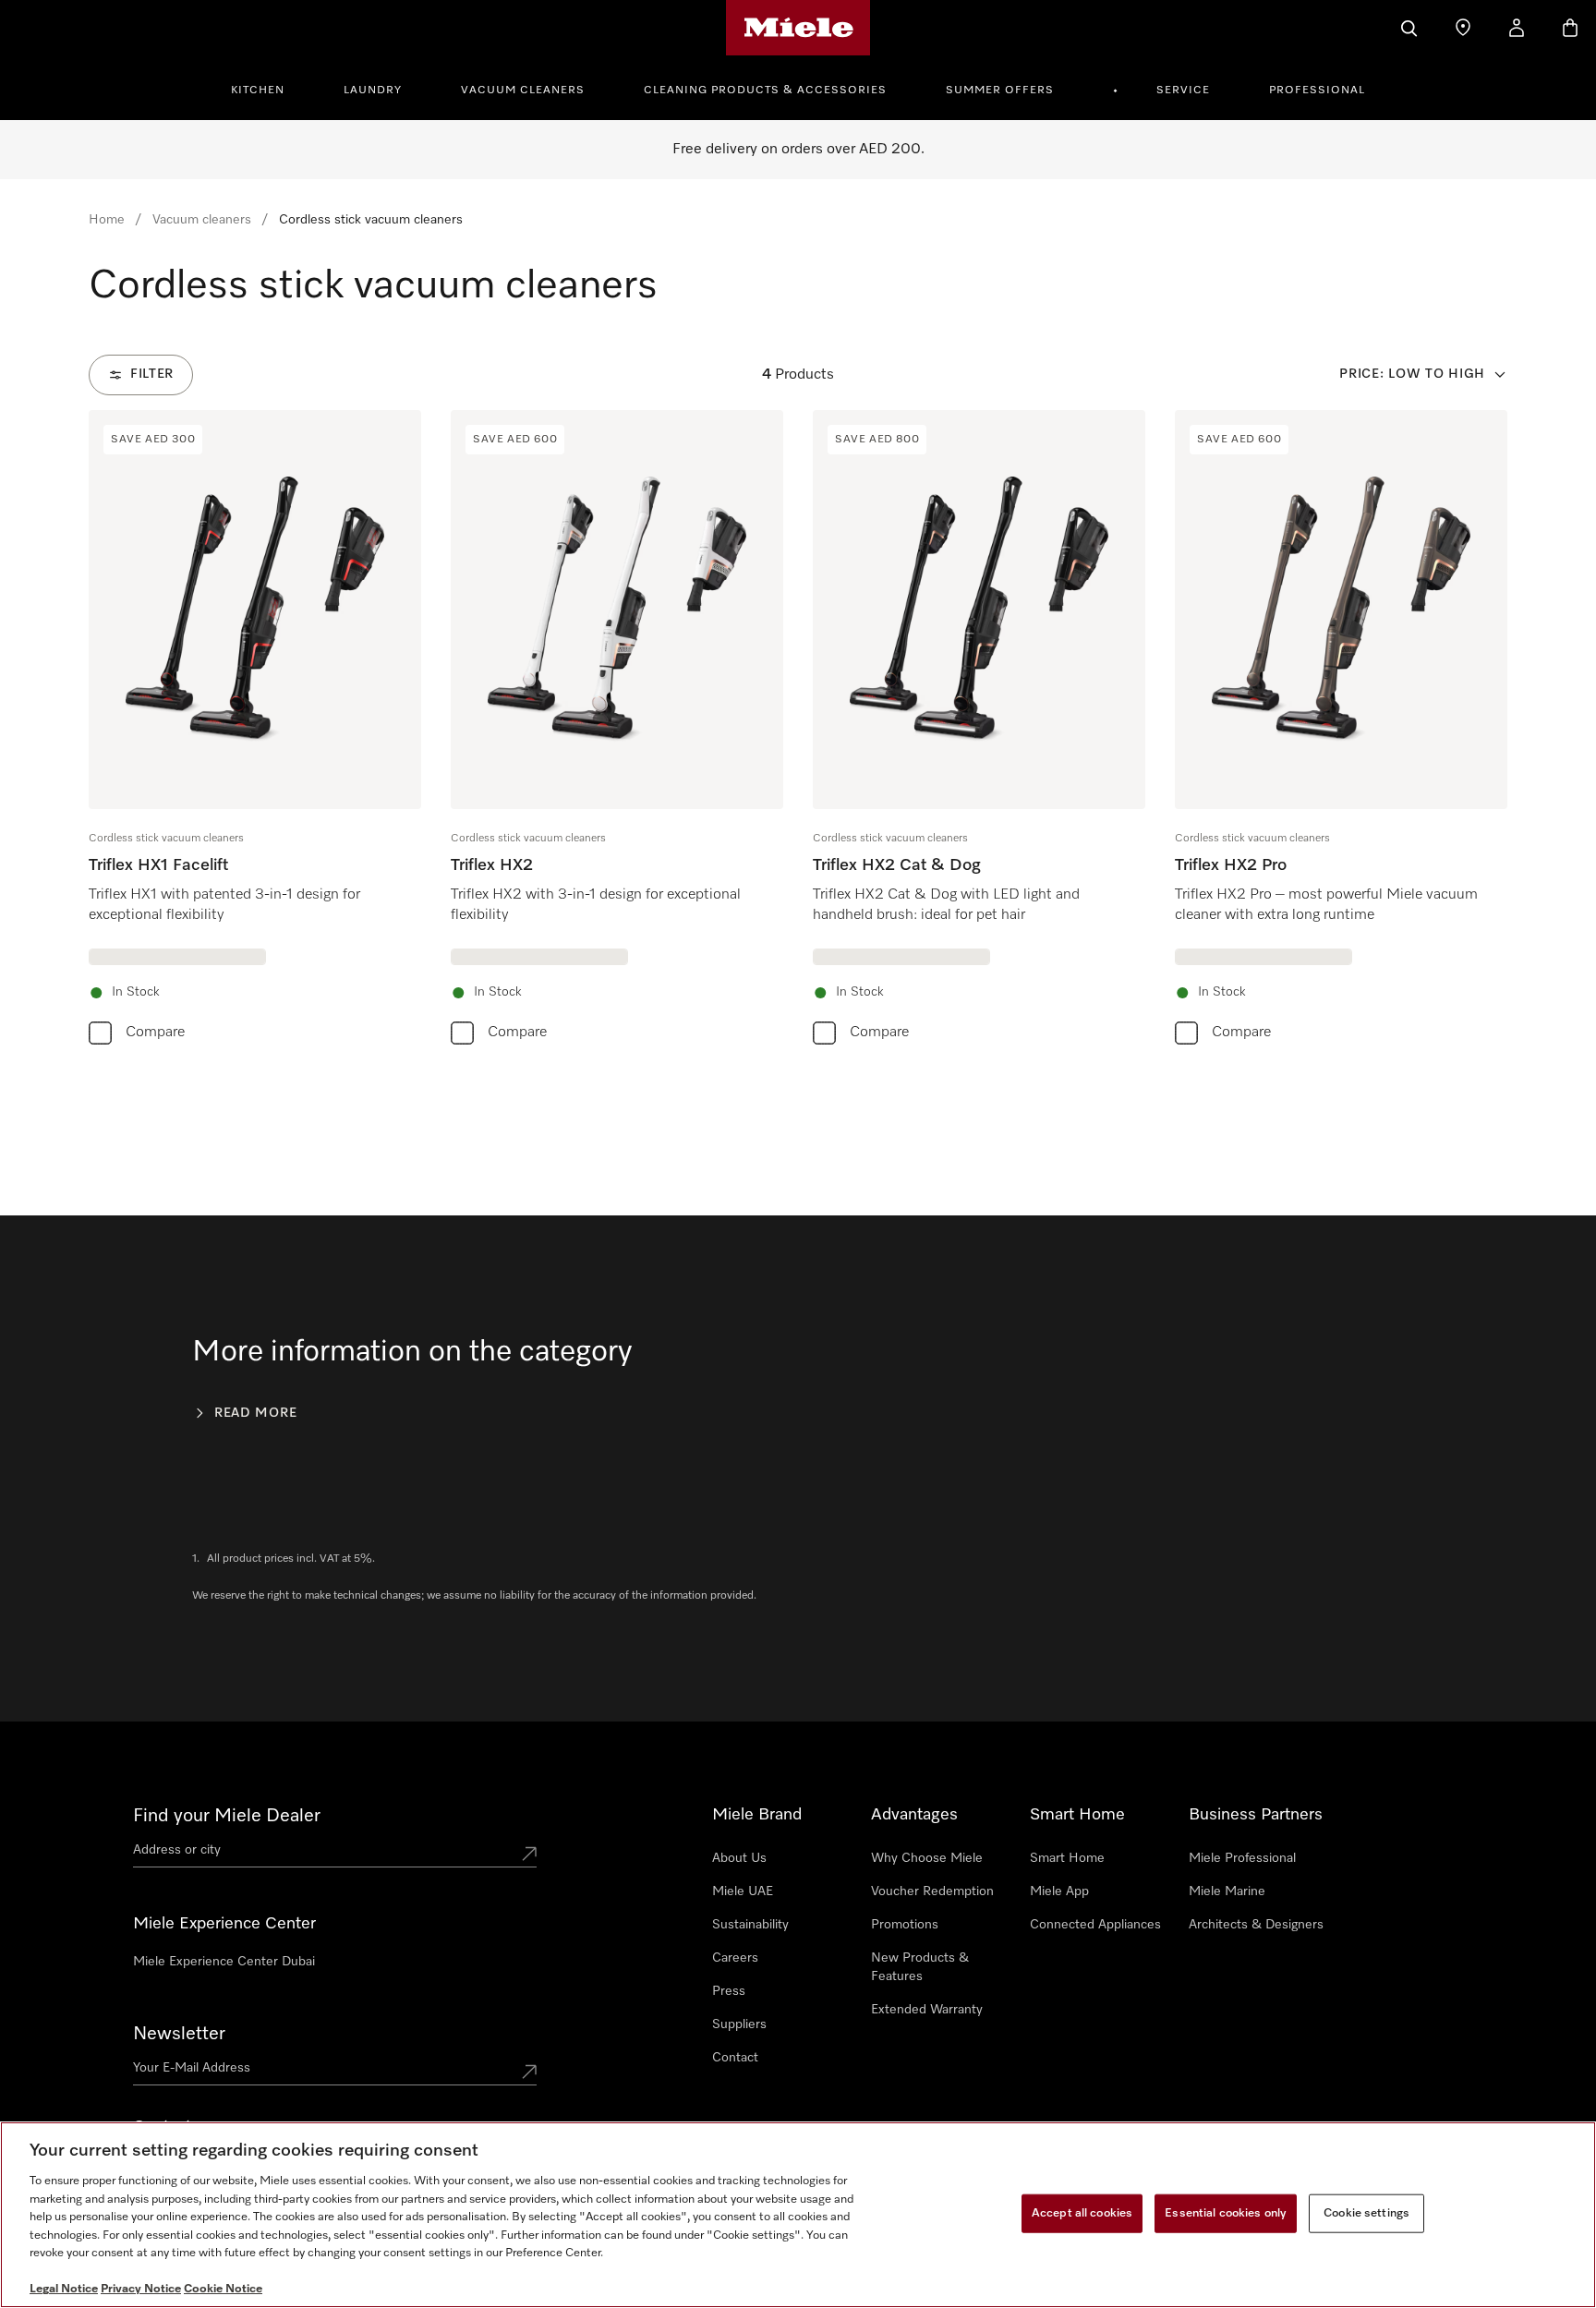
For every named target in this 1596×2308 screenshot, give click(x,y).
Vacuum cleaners (202, 220)
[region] (798, 2215)
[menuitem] (268, 88)
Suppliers (739, 2024)
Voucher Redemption (932, 1891)
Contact (735, 2058)
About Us (739, 1858)
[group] (255, 731)
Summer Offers (1000, 91)
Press (729, 1991)
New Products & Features (920, 1967)
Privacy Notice (141, 2289)
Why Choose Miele (927, 1858)
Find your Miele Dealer (227, 1816)
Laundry (373, 91)
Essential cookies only (1226, 2213)
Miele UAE (743, 1891)
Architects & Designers (1256, 1925)
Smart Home (1067, 1858)
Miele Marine (1227, 1891)
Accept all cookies (1082, 2213)
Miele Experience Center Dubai (224, 1962)
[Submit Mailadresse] (529, 2072)
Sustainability (750, 1925)
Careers (735, 1958)
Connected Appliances (1095, 1925)
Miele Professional (1242, 1858)
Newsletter (179, 2034)
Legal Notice (64, 2289)
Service (1183, 91)
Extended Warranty (927, 2010)
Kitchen (258, 91)
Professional (1317, 91)
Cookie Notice (223, 2289)
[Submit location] (529, 1854)
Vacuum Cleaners (523, 91)
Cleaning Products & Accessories (765, 91)
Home (107, 220)
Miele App (1059, 1891)
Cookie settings (1366, 2213)
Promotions (905, 1925)
